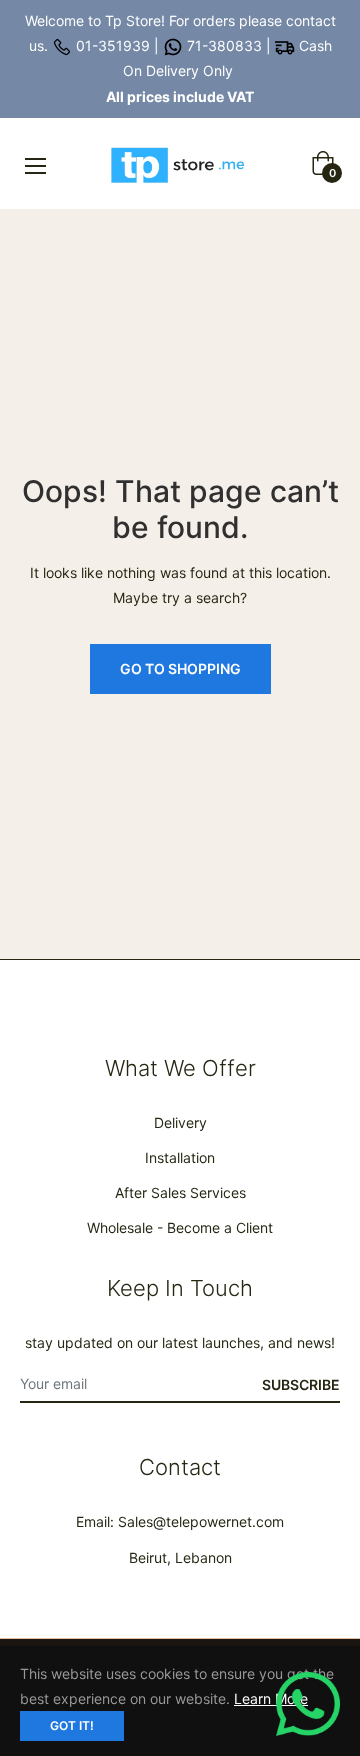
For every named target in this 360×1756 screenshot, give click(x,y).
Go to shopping (180, 668)
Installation (180, 1157)
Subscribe (301, 1384)
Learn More (271, 1698)
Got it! (72, 1725)
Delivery (180, 1122)
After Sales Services (180, 1192)
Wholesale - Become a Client (180, 1227)
